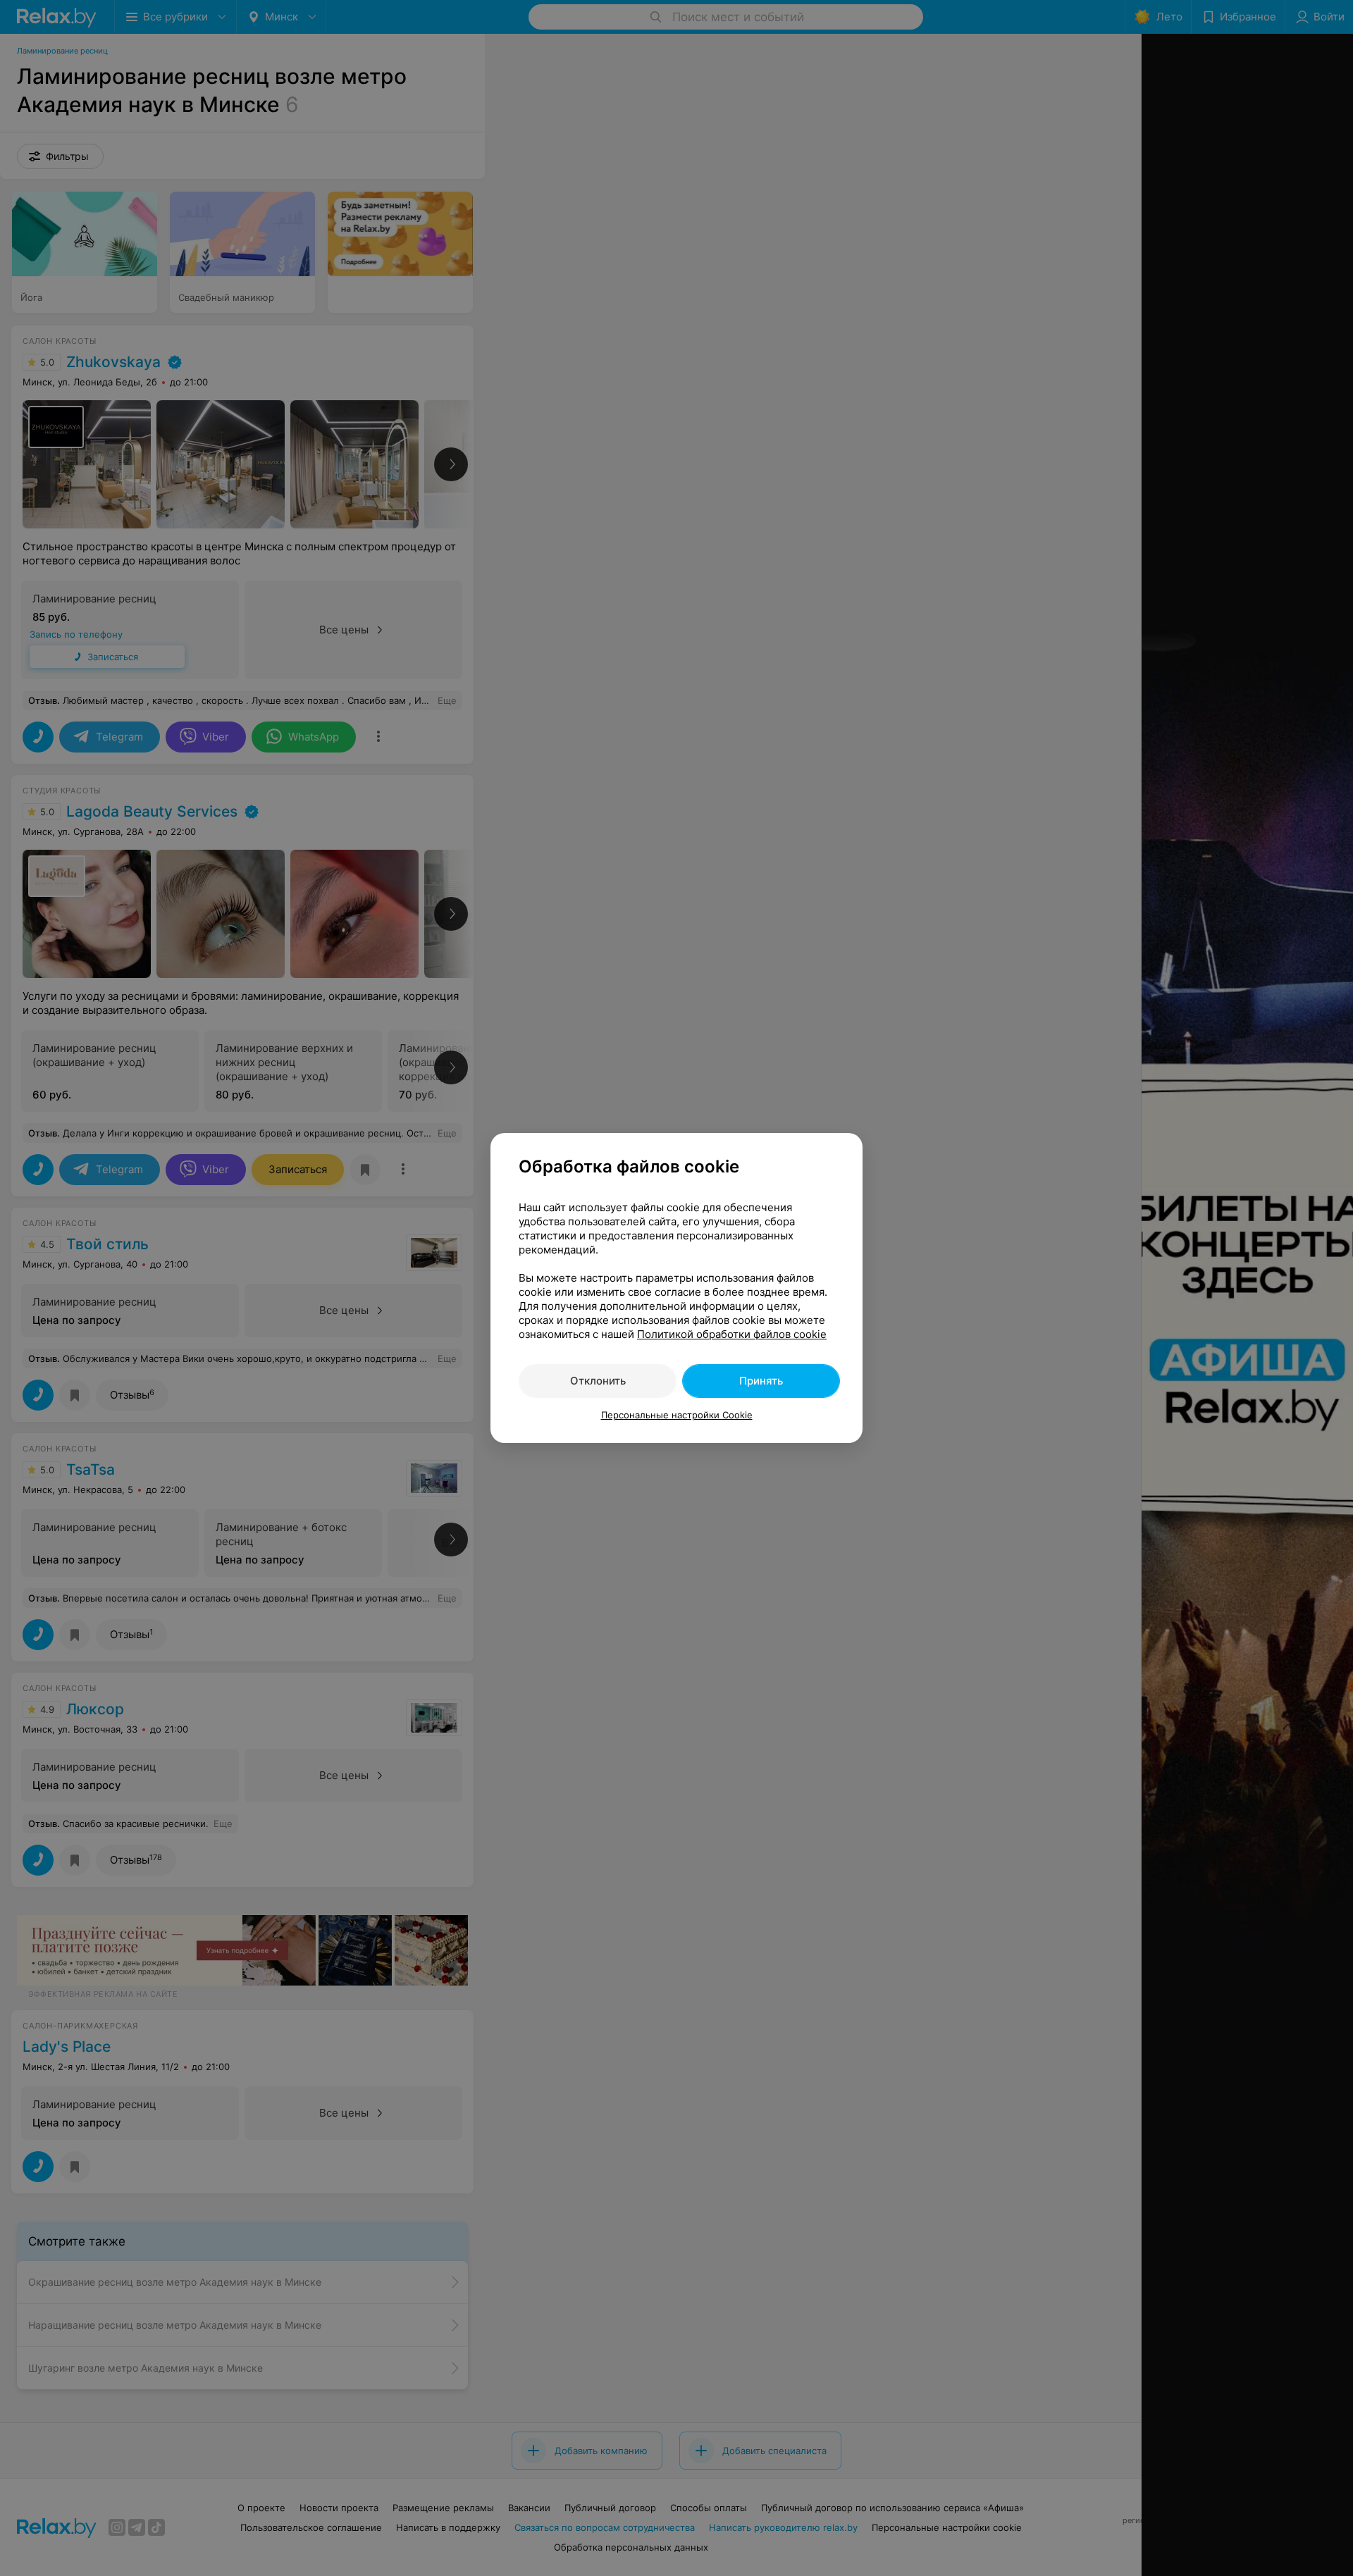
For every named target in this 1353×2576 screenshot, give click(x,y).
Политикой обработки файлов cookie (732, 1334)
